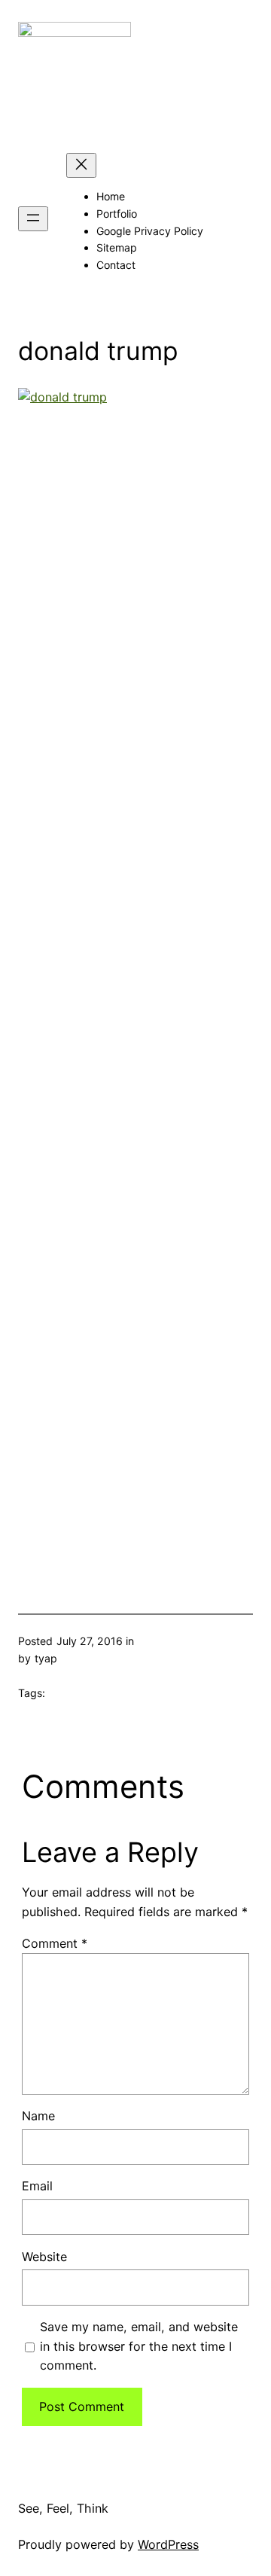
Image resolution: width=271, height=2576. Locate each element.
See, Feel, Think (63, 2508)
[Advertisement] (135, 982)
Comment (55, 1943)
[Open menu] (33, 219)
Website (44, 2257)
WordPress (168, 2544)
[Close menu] (81, 165)
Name (38, 2116)
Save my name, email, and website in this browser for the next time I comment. (139, 2346)
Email (37, 2186)
